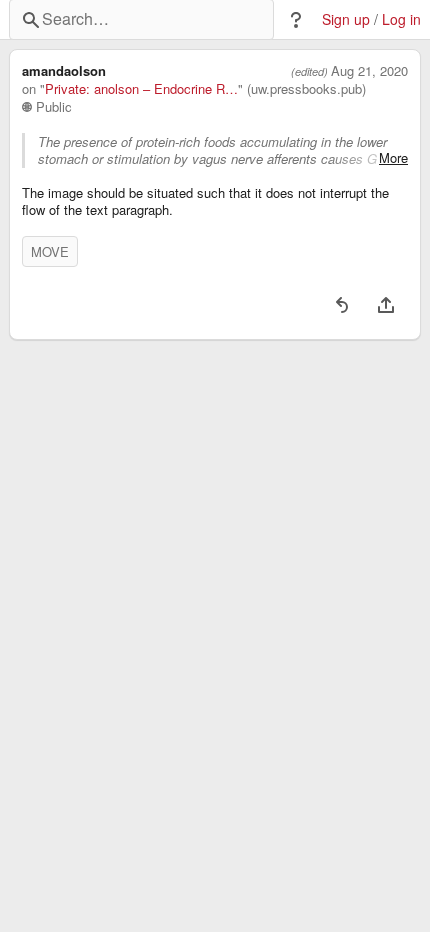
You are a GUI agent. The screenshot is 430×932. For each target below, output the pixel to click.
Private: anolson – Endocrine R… (141, 89)
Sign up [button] (346, 19)
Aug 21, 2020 (369, 71)
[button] (296, 20)
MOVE (50, 251)
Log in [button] (401, 19)
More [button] (393, 158)
